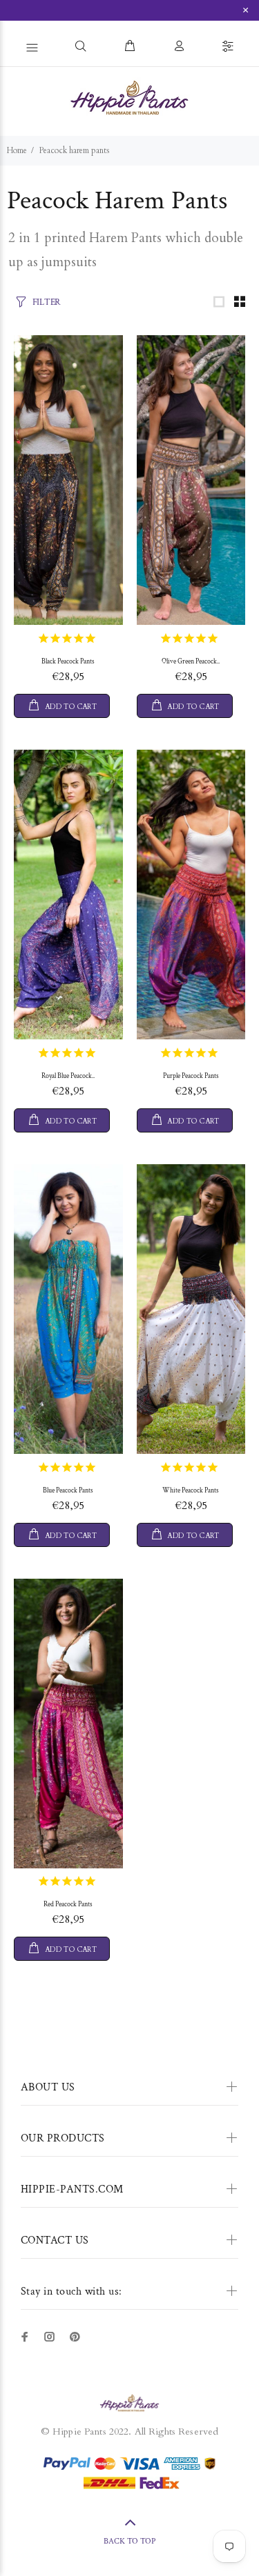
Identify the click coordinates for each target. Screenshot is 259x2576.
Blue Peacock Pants (68, 1491)
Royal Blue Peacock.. (68, 1076)
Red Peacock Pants (68, 1905)
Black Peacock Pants (68, 662)
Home (17, 150)
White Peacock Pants (191, 1491)
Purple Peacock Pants (191, 1076)
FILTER (46, 302)
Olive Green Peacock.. (191, 662)
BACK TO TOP (129, 2541)
